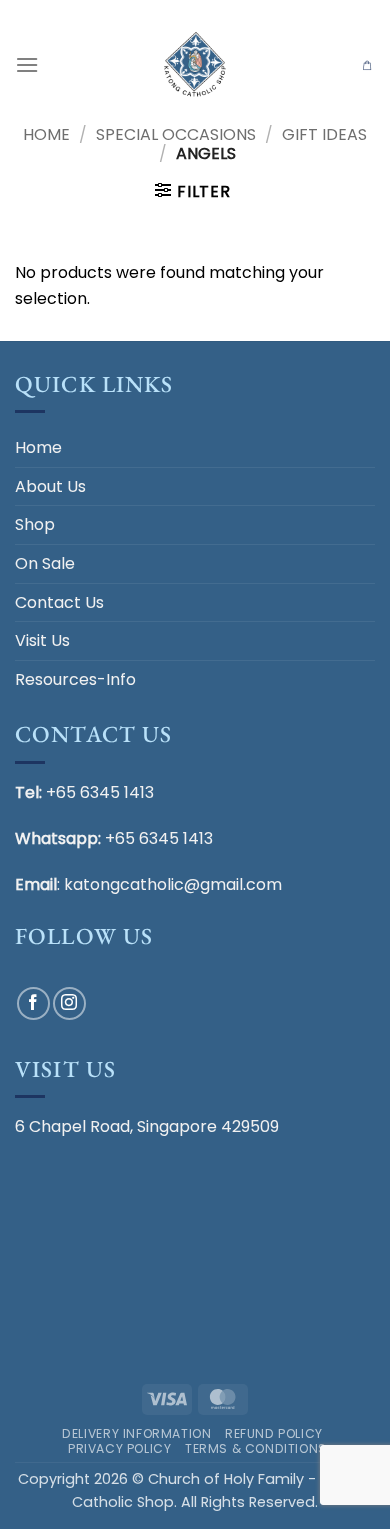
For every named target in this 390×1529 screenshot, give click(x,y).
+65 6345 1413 (100, 792)
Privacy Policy (120, 1448)
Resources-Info (75, 679)
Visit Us (42, 640)
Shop (35, 524)
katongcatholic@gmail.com (173, 884)
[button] (27, 64)
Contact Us (59, 602)
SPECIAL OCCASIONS (176, 134)
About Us (50, 486)
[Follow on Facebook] (33, 1003)
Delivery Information (136, 1433)
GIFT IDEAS (324, 134)
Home (46, 134)
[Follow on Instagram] (69, 1003)
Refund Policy (274, 1433)
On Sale (45, 563)
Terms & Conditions (256, 1448)
